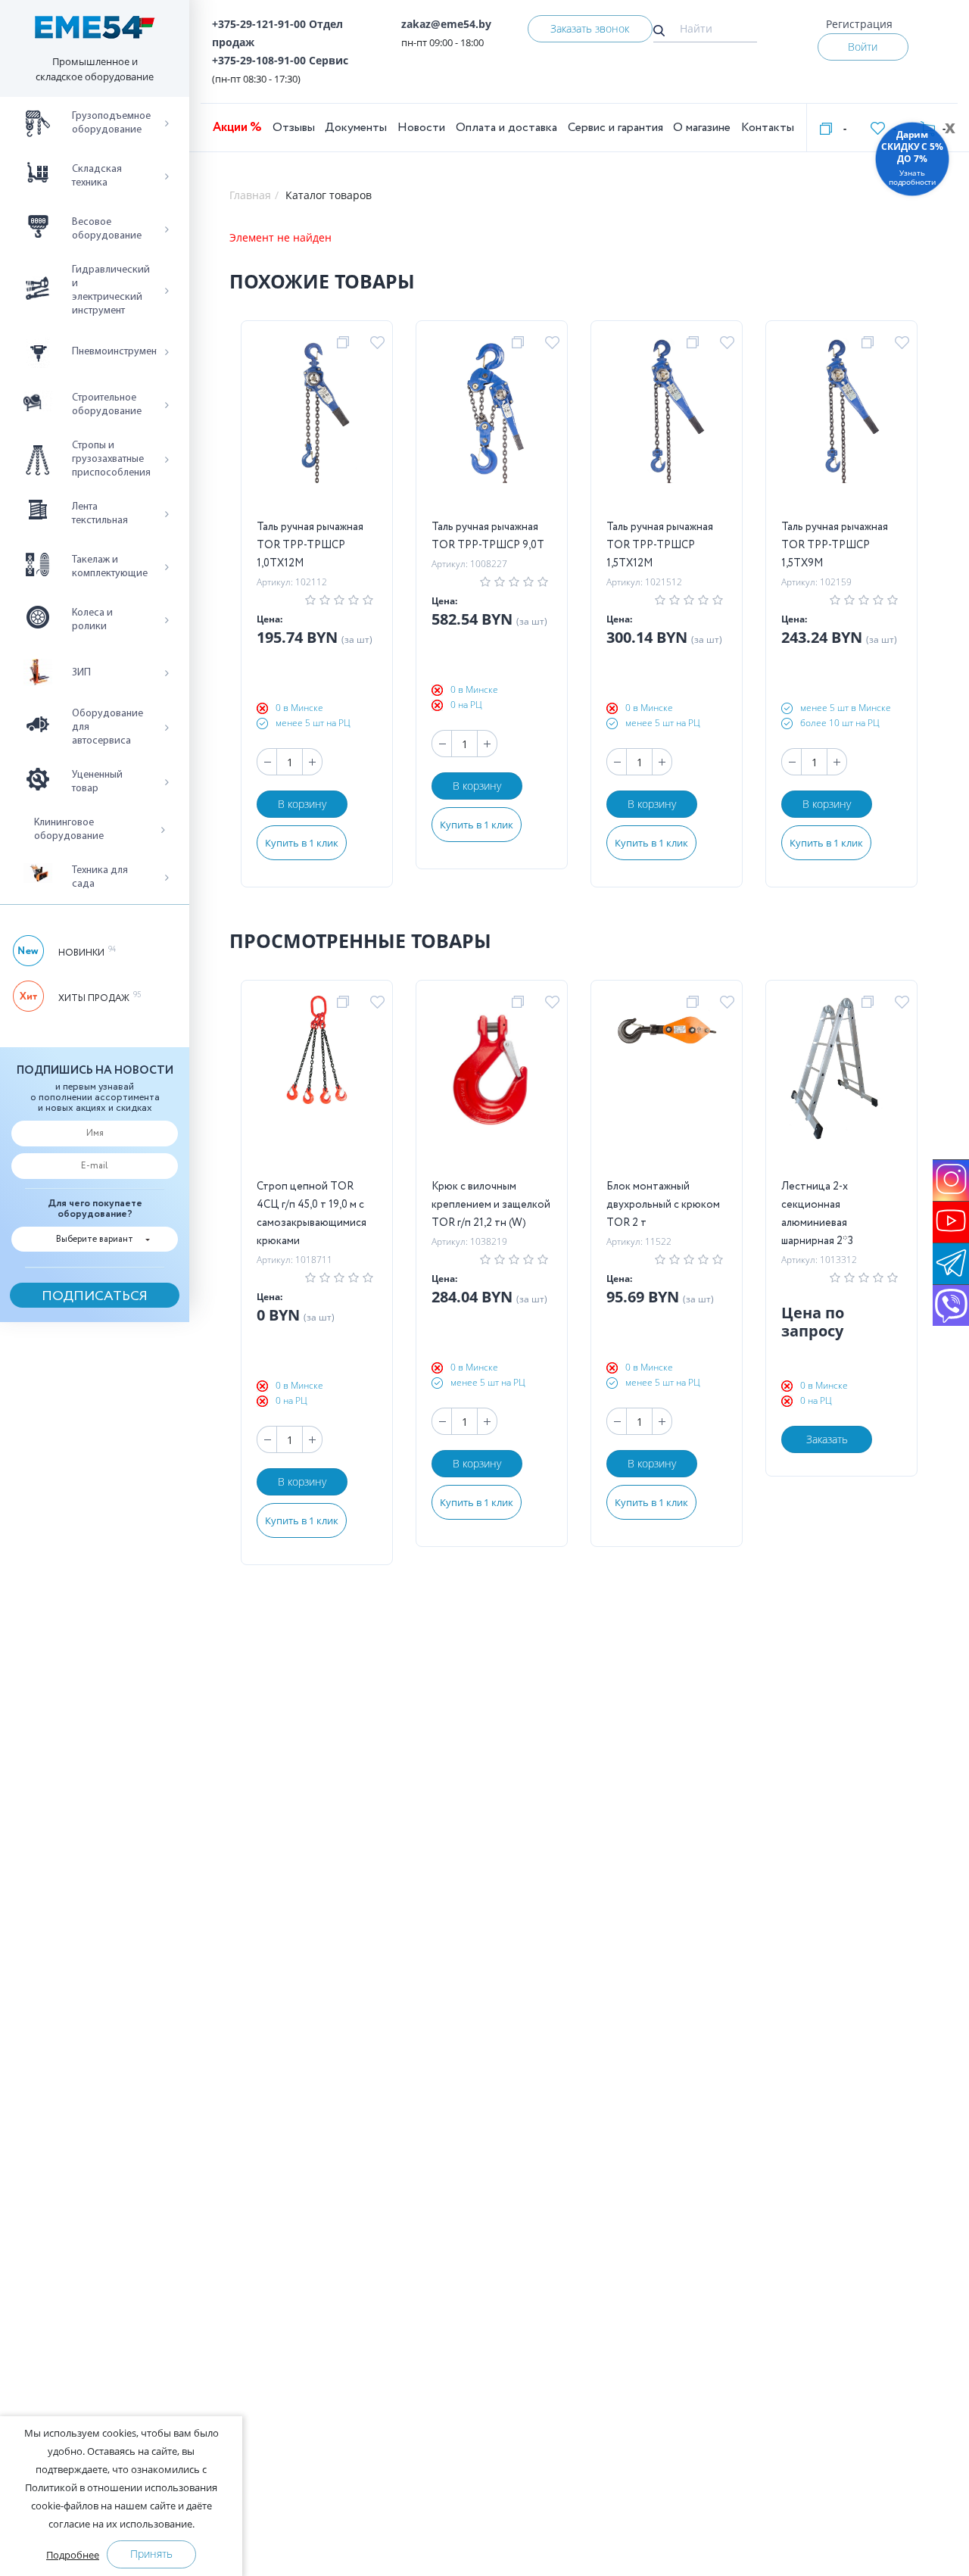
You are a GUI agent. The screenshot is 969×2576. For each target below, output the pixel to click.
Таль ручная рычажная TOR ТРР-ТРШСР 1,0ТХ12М (310, 545)
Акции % (237, 128)
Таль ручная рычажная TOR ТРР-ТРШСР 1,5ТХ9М (835, 545)
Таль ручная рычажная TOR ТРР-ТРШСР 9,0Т (488, 536)
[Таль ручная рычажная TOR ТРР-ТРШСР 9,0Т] (491, 427)
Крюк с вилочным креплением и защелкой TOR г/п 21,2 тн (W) (491, 1205)
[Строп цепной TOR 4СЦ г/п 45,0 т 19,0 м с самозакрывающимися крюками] (317, 1087)
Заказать (827, 1439)
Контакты (768, 128)
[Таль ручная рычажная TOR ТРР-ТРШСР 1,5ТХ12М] (666, 427)
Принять (151, 2554)
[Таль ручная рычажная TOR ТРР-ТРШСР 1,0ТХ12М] (316, 427)
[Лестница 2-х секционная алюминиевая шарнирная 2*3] (842, 1087)
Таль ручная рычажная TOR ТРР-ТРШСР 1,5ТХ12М (660, 545)
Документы (356, 128)
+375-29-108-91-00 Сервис (280, 60)
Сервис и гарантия (615, 128)
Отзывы (294, 128)
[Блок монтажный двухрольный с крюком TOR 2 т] (667, 1087)
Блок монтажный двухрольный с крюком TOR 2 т (663, 1205)
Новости (421, 128)
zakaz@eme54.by (446, 24)
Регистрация (859, 24)
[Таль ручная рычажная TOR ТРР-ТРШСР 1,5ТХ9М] (841, 427)
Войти (863, 47)
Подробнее (73, 2555)
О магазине (702, 128)
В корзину (302, 804)
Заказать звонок (590, 28)
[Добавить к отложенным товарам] (380, 343)
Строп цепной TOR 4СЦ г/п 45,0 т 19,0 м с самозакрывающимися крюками (312, 1214)
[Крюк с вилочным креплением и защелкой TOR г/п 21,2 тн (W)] (491, 1087)
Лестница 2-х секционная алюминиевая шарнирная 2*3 (817, 1214)
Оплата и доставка (506, 128)
